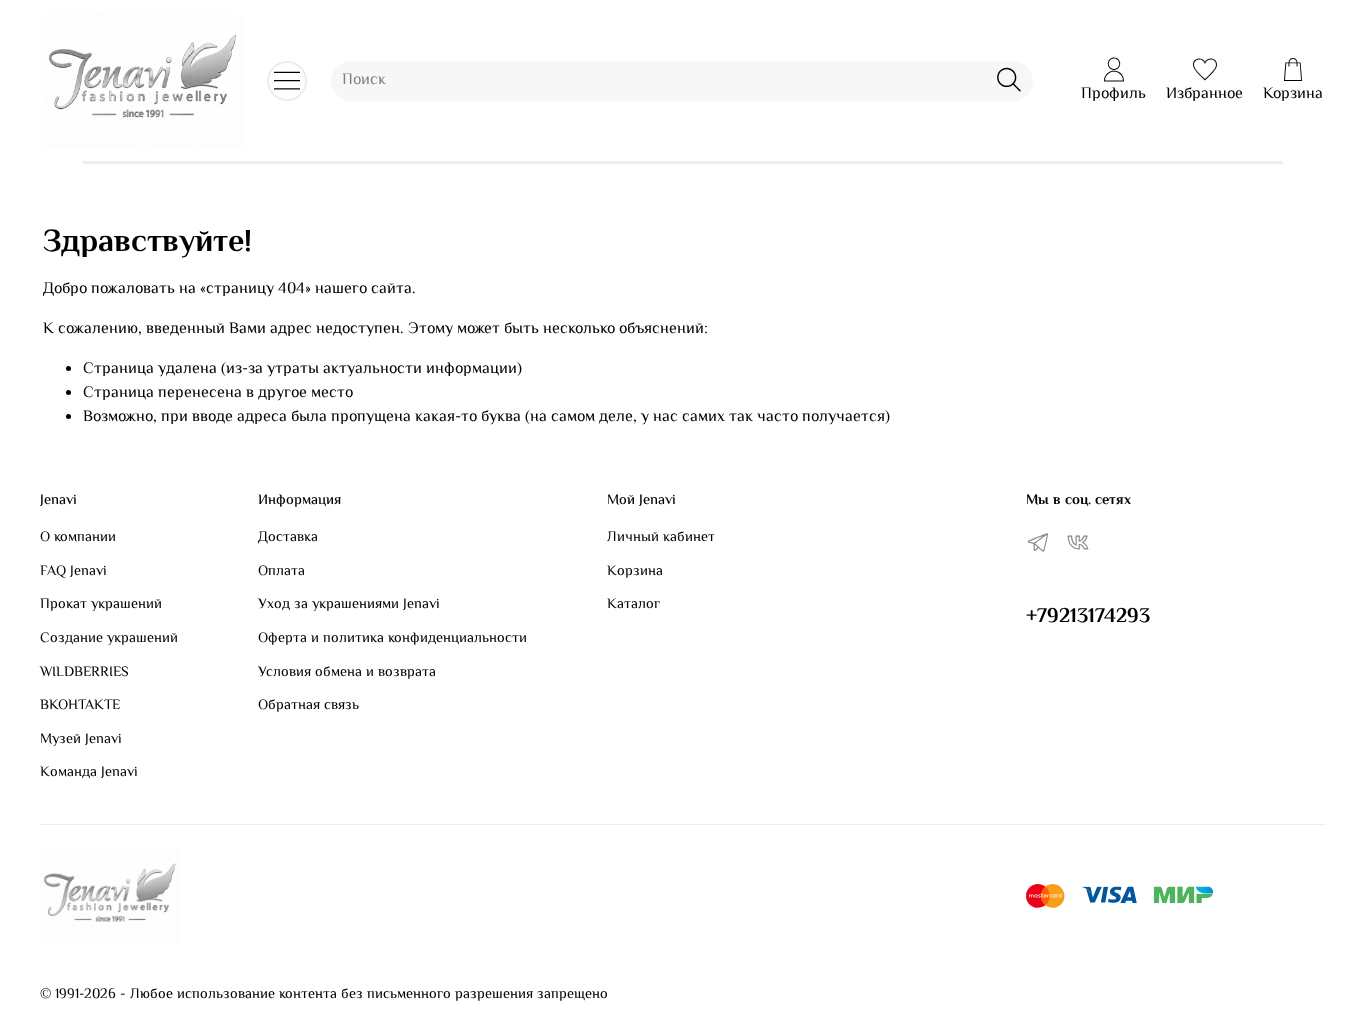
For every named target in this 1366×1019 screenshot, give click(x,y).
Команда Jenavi (89, 773)
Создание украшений (109, 639)
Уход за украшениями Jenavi (349, 605)
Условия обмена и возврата (347, 673)
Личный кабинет (661, 538)
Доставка (288, 538)
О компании (78, 538)
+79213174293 (1088, 617)
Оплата (281, 572)
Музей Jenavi (81, 740)
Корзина (635, 572)
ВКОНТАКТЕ (80, 706)
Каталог (633, 605)
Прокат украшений (101, 605)
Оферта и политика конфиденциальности (392, 639)
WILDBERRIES (84, 673)
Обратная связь (308, 706)
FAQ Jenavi (73, 572)
